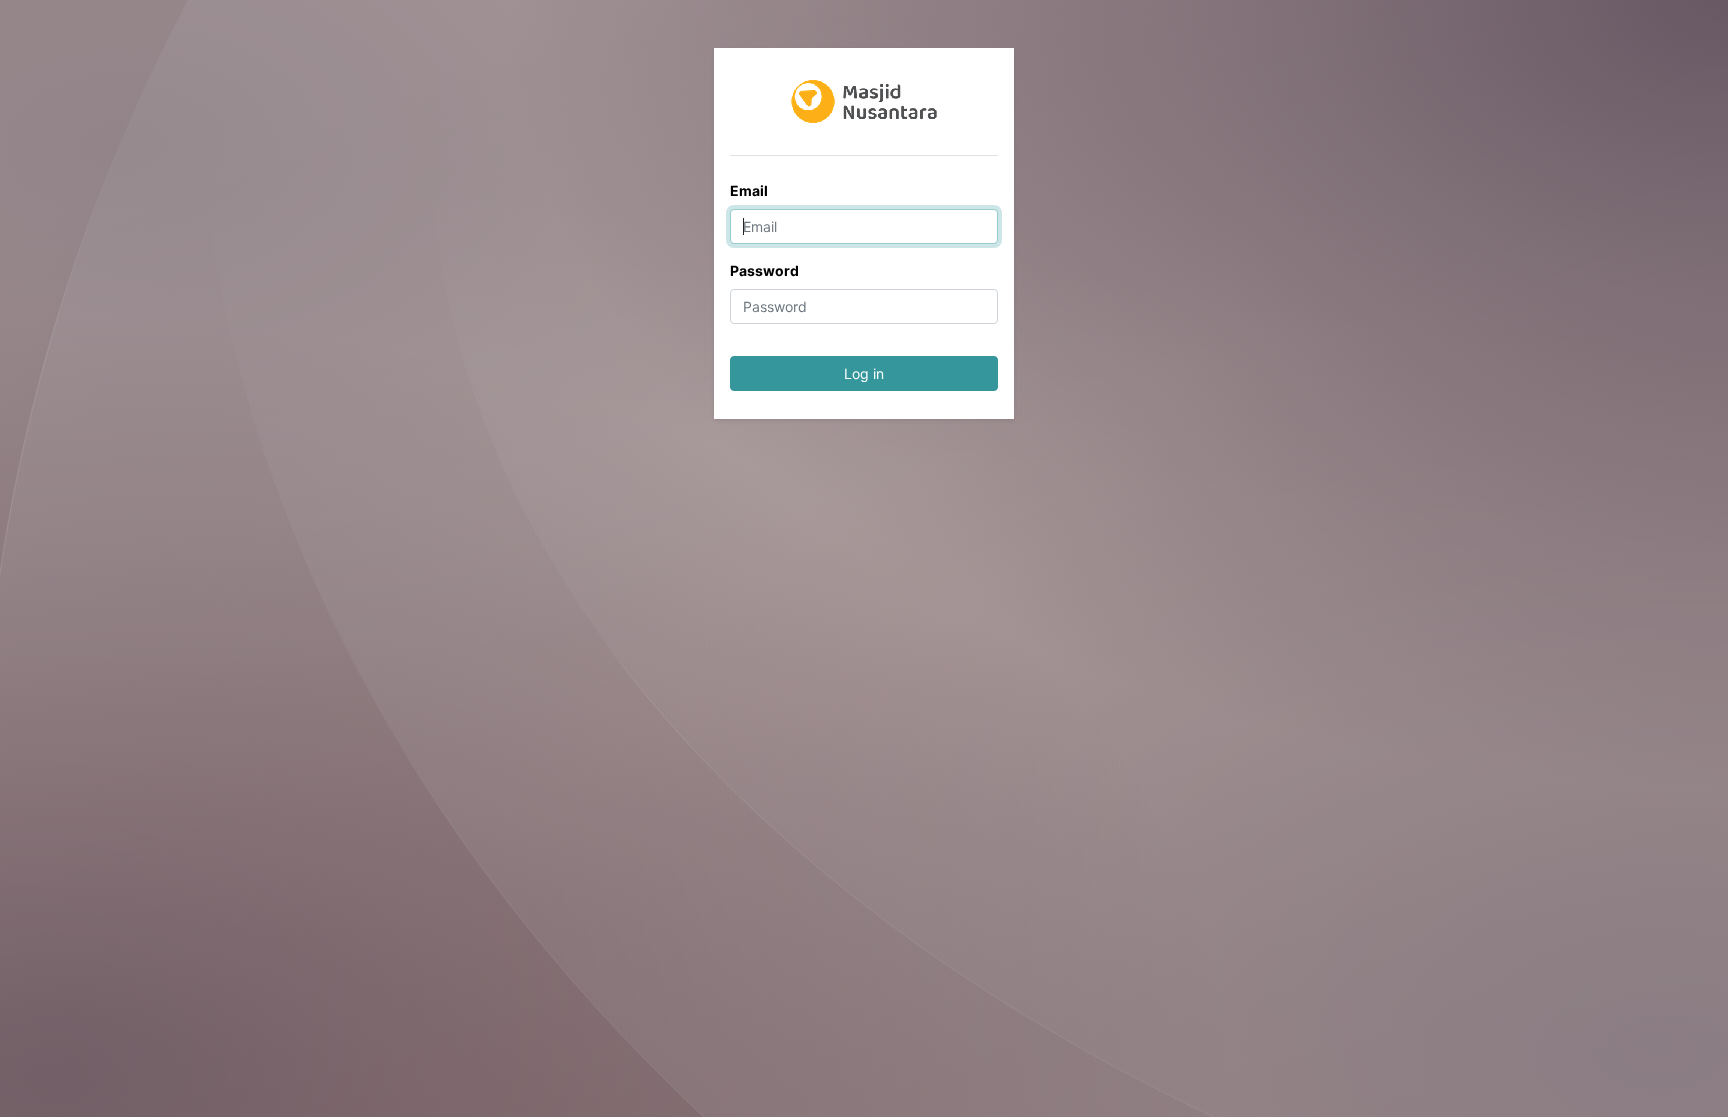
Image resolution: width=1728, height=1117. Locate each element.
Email (749, 190)
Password (764, 270)
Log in (864, 373)
